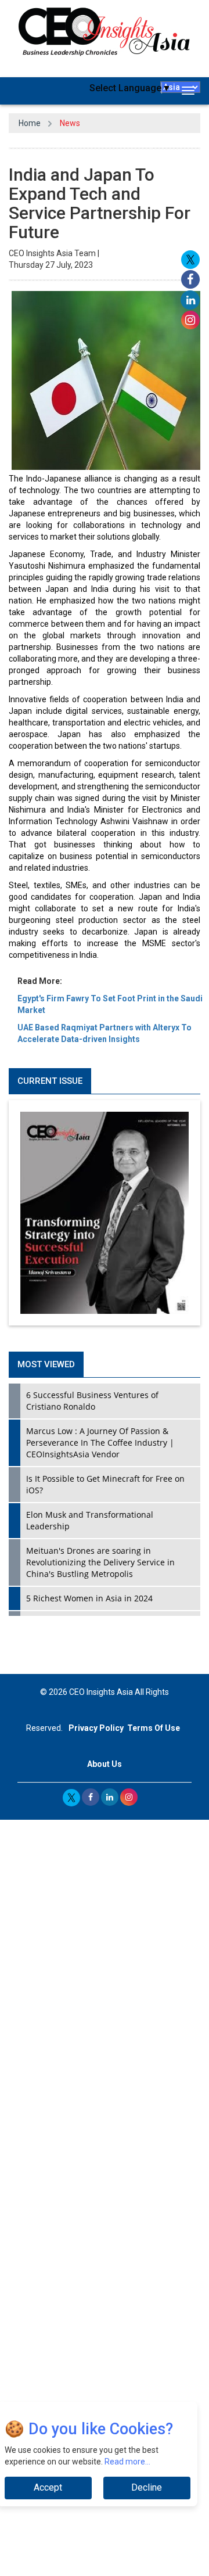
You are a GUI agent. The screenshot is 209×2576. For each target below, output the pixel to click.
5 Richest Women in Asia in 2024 (89, 1598)
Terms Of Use (154, 1728)
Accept (48, 2487)
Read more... (127, 2462)
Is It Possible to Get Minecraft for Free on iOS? (105, 1484)
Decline (147, 2487)
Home (30, 123)
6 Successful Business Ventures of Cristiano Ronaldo (92, 1401)
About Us (105, 1764)
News (70, 123)
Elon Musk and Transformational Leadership (90, 1520)
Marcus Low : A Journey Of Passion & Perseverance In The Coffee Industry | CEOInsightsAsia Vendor (100, 1443)
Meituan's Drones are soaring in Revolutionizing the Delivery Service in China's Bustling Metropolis (100, 1562)
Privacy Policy (96, 1728)
